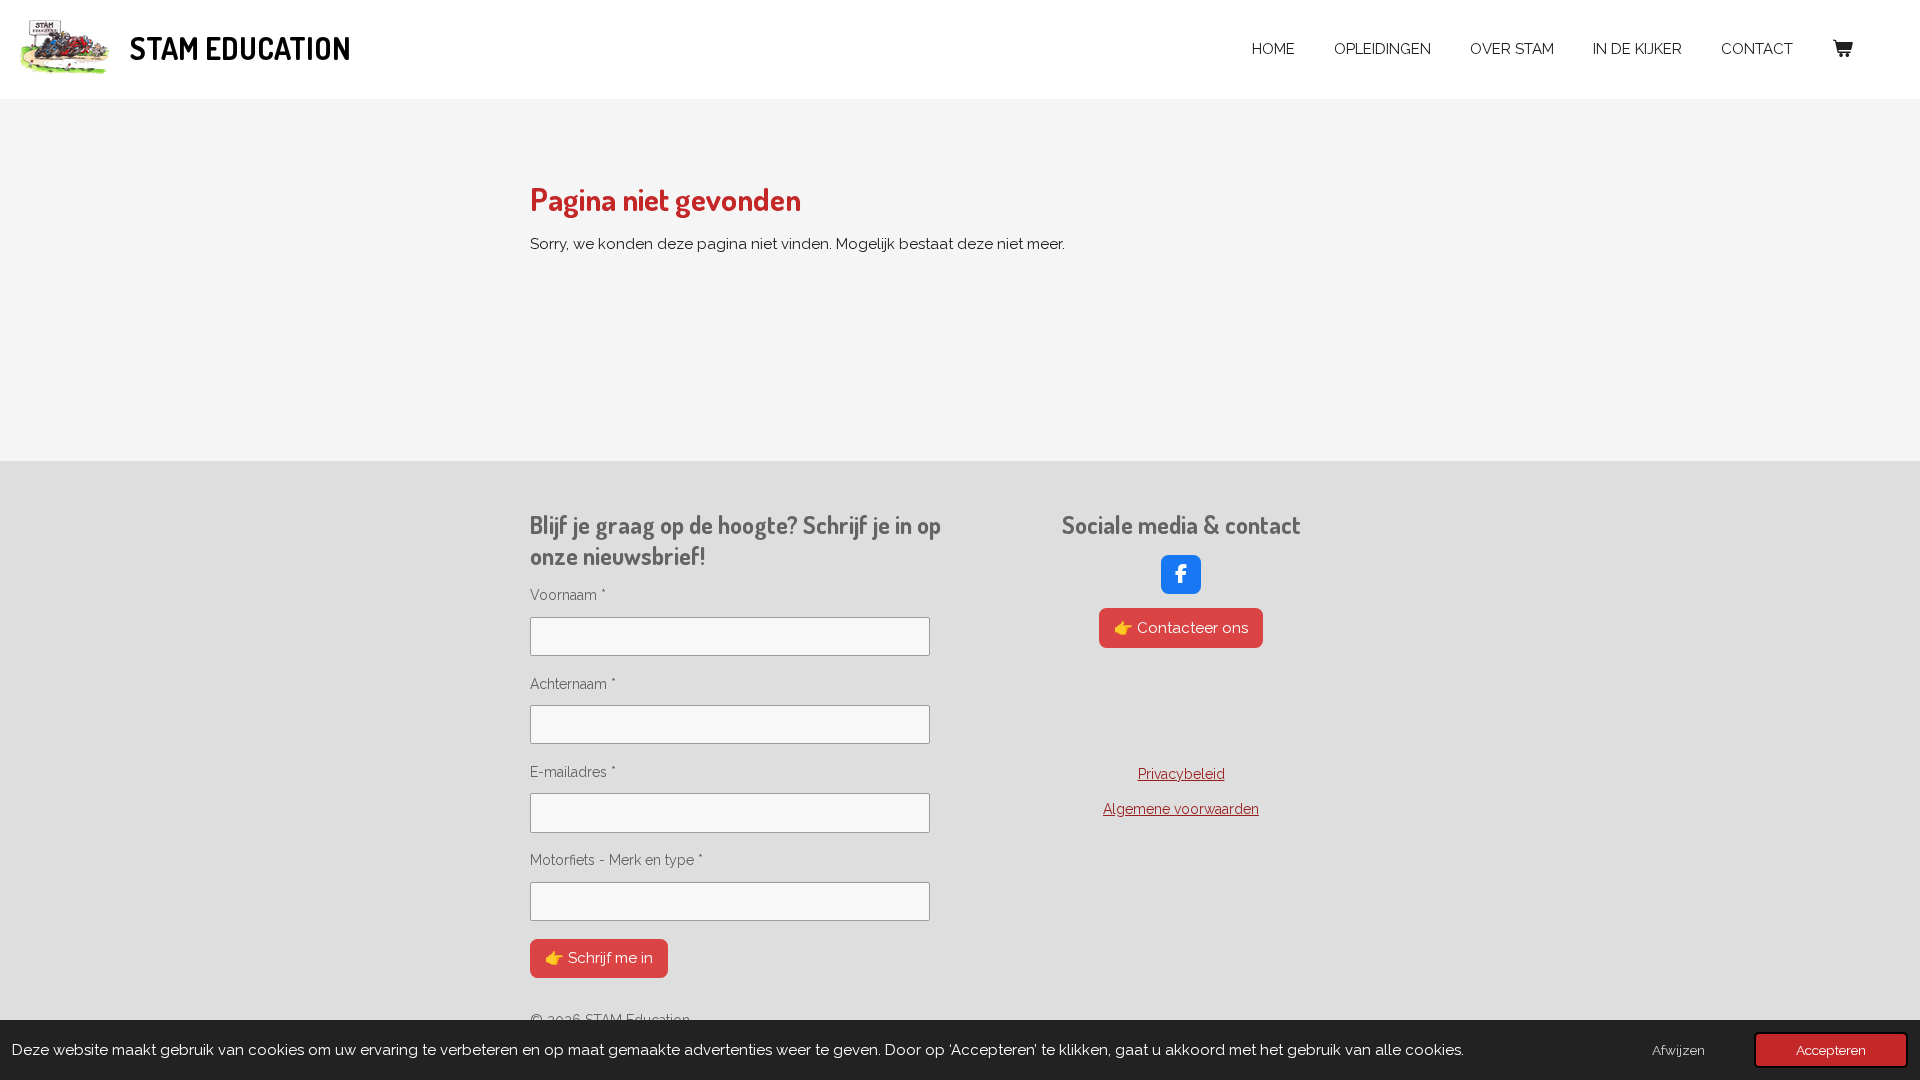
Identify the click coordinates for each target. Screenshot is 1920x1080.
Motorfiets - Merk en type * (616, 860)
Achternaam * (573, 684)
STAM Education (240, 48)
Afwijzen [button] (1678, 1050)
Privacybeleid (1181, 774)
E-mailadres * (573, 772)
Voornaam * (568, 595)
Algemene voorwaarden (1181, 809)
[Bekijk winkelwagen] (1842, 49)
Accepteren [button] (1831, 1050)
